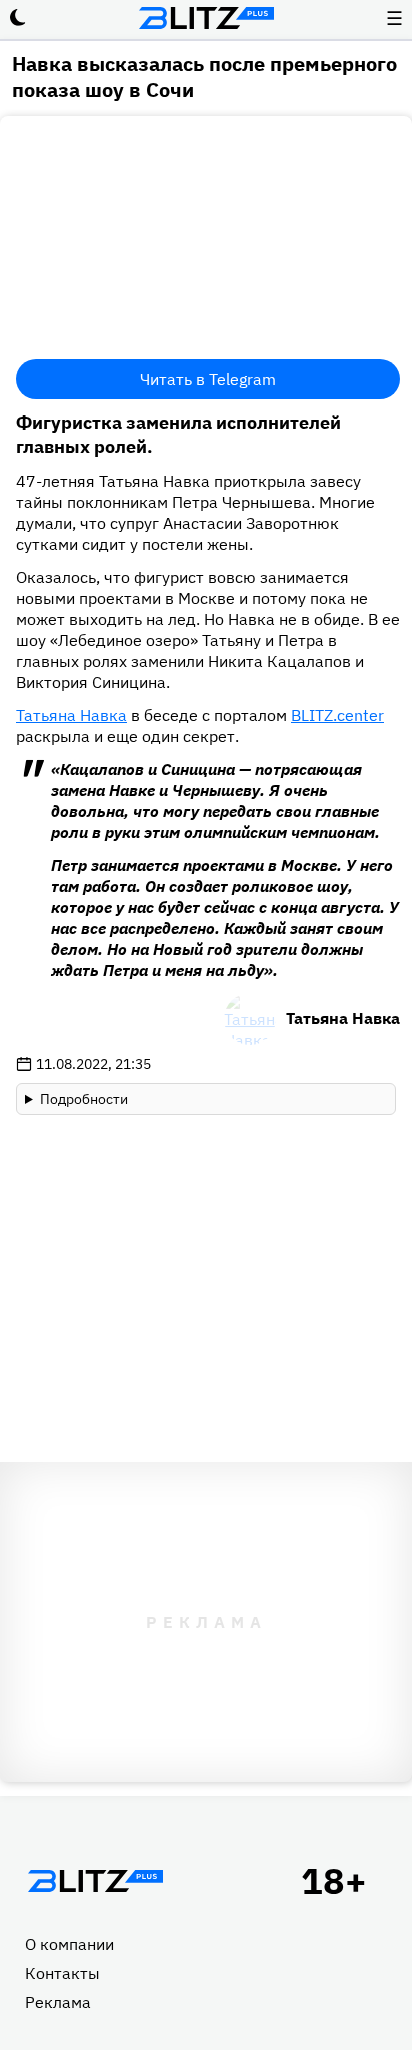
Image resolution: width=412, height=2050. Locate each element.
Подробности (84, 1099)
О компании (69, 1944)
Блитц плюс (206, 18)
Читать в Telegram (208, 379)
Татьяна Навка (71, 715)
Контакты (62, 1973)
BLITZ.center (337, 715)
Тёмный (18, 18)
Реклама (58, 2002)
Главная (95, 1881)
